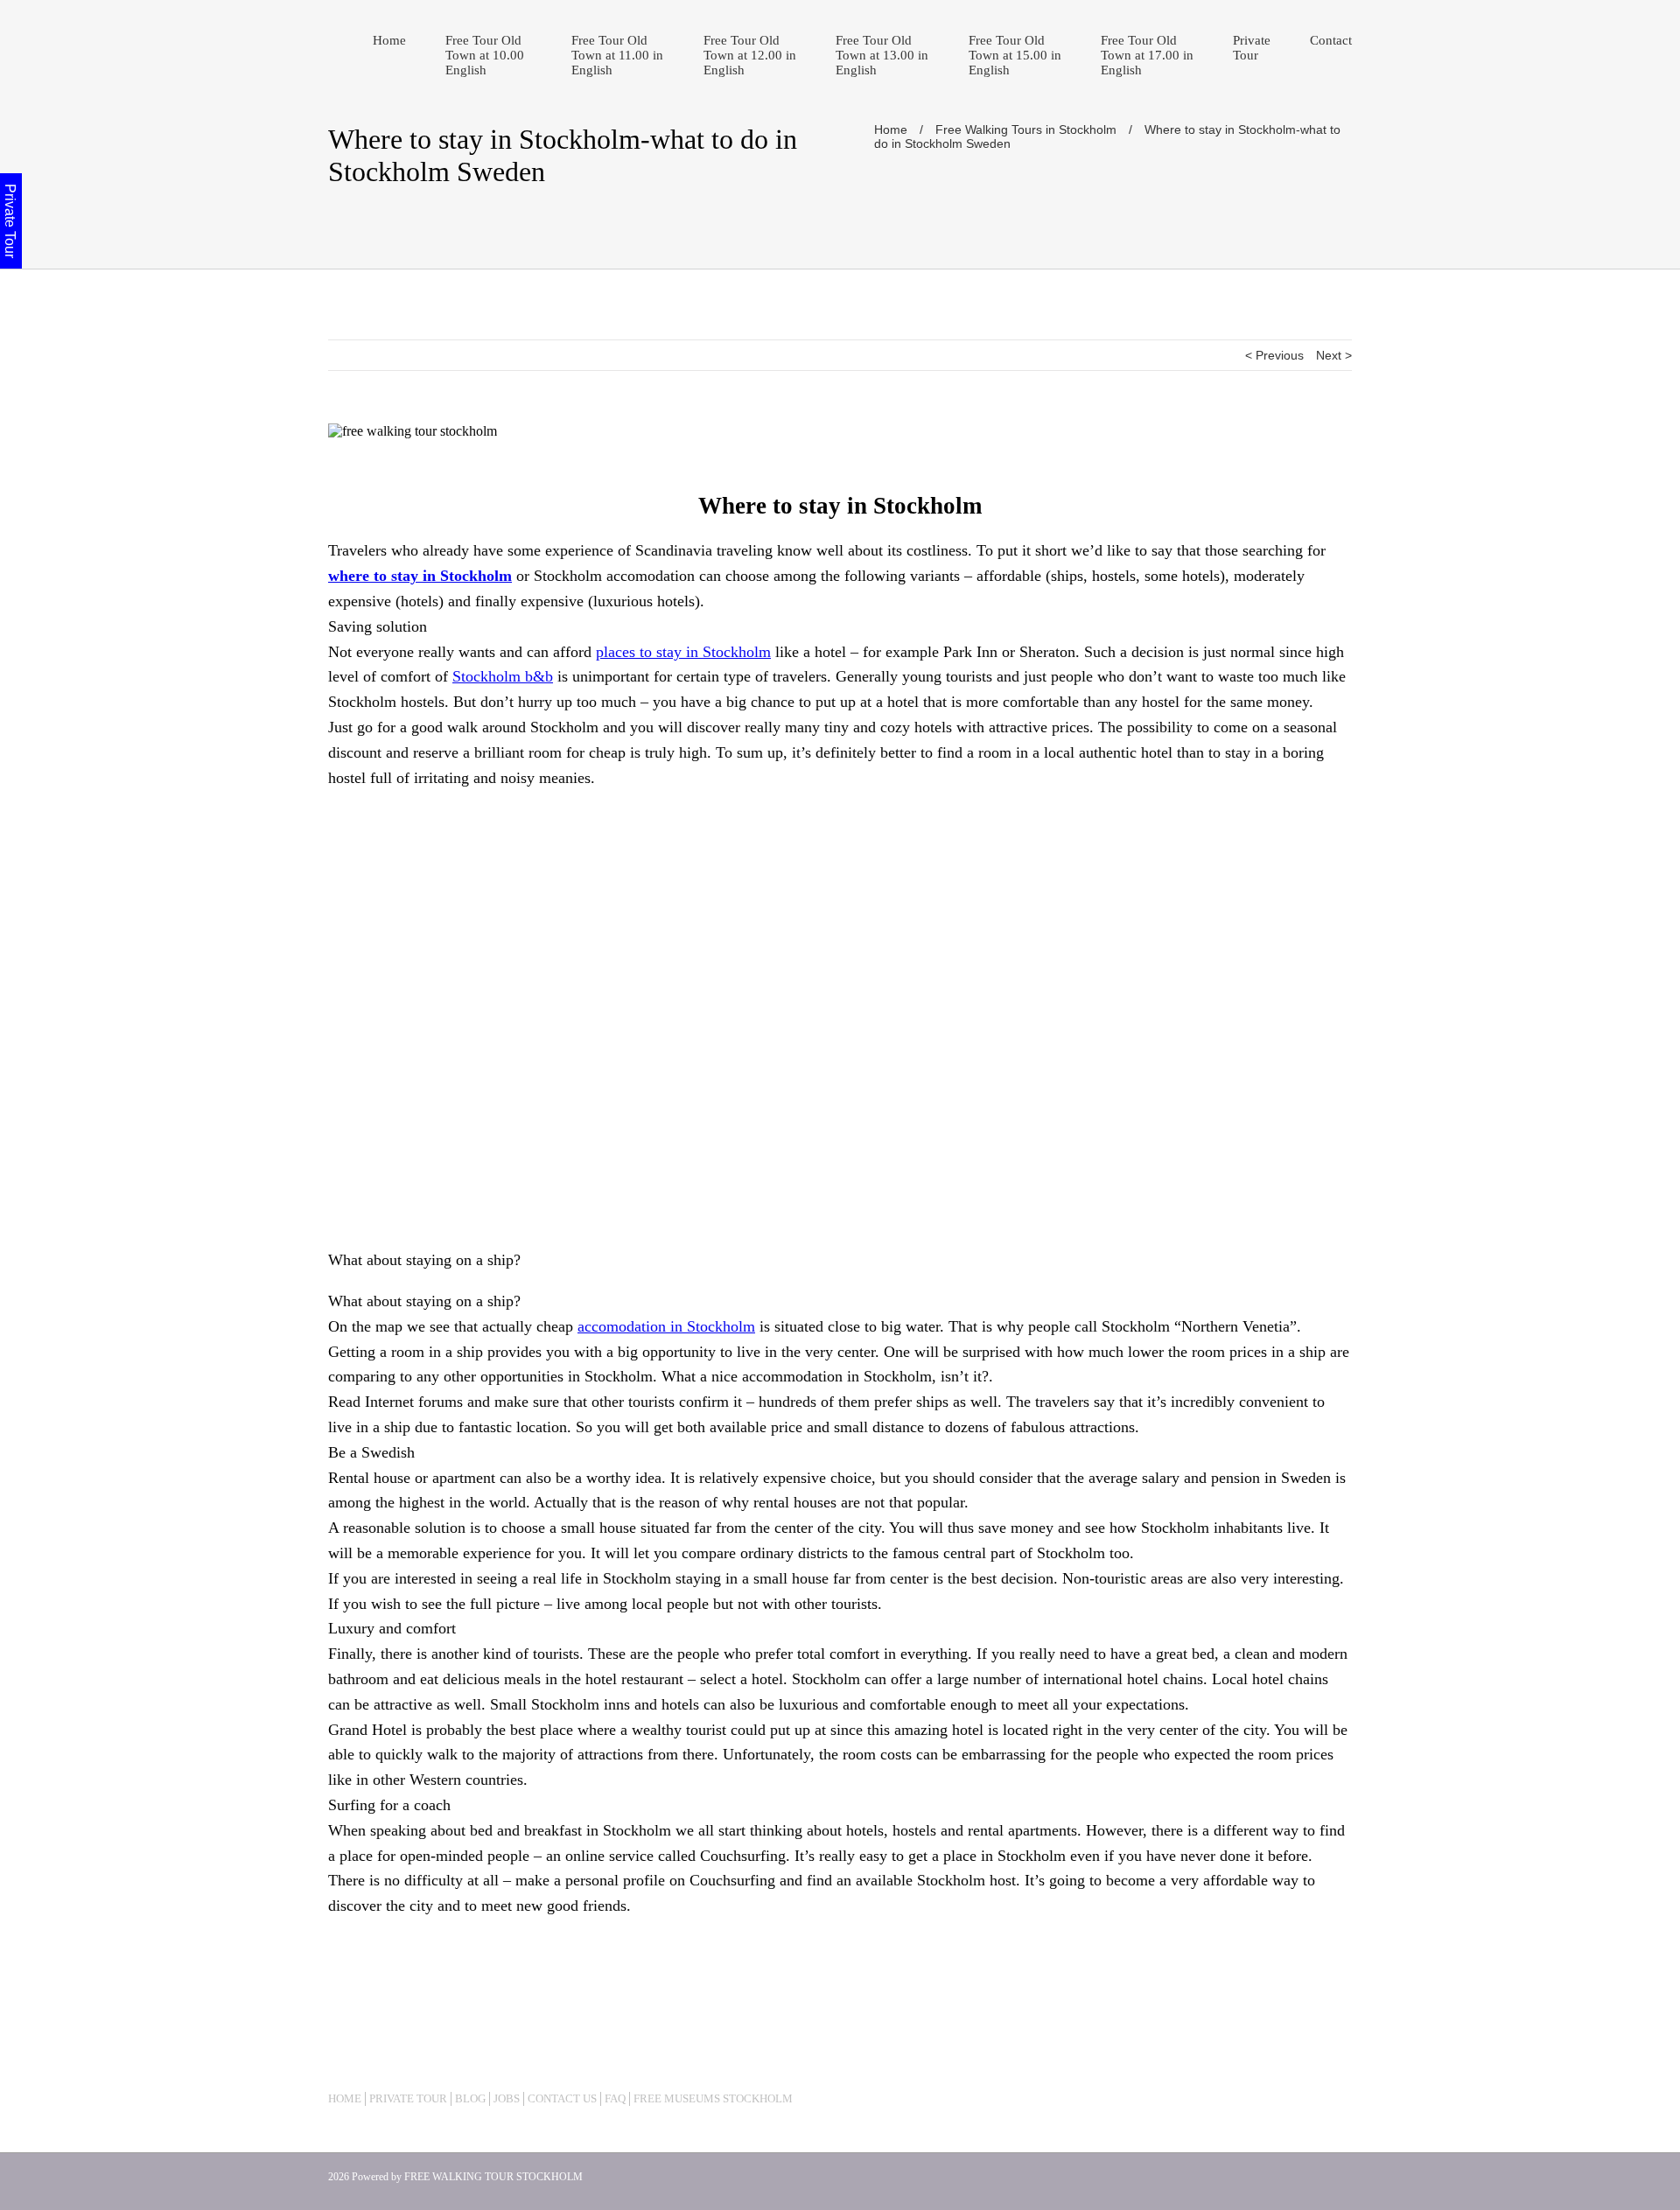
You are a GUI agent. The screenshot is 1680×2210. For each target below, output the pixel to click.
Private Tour (1252, 48)
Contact (1331, 40)
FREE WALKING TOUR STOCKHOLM (493, 2177)
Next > (1334, 355)
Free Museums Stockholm (713, 2098)
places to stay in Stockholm (683, 652)
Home (389, 40)
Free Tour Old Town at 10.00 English (485, 55)
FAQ (615, 2098)
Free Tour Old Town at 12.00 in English (750, 55)
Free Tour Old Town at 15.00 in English (1015, 55)
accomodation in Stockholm (666, 1326)
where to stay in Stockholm (420, 576)
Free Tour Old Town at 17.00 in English (1147, 55)
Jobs (507, 2098)
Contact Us (562, 2098)
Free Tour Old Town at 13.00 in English (882, 55)
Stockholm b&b (503, 676)
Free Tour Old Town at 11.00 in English (617, 55)
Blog (470, 2098)
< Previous (1274, 355)
